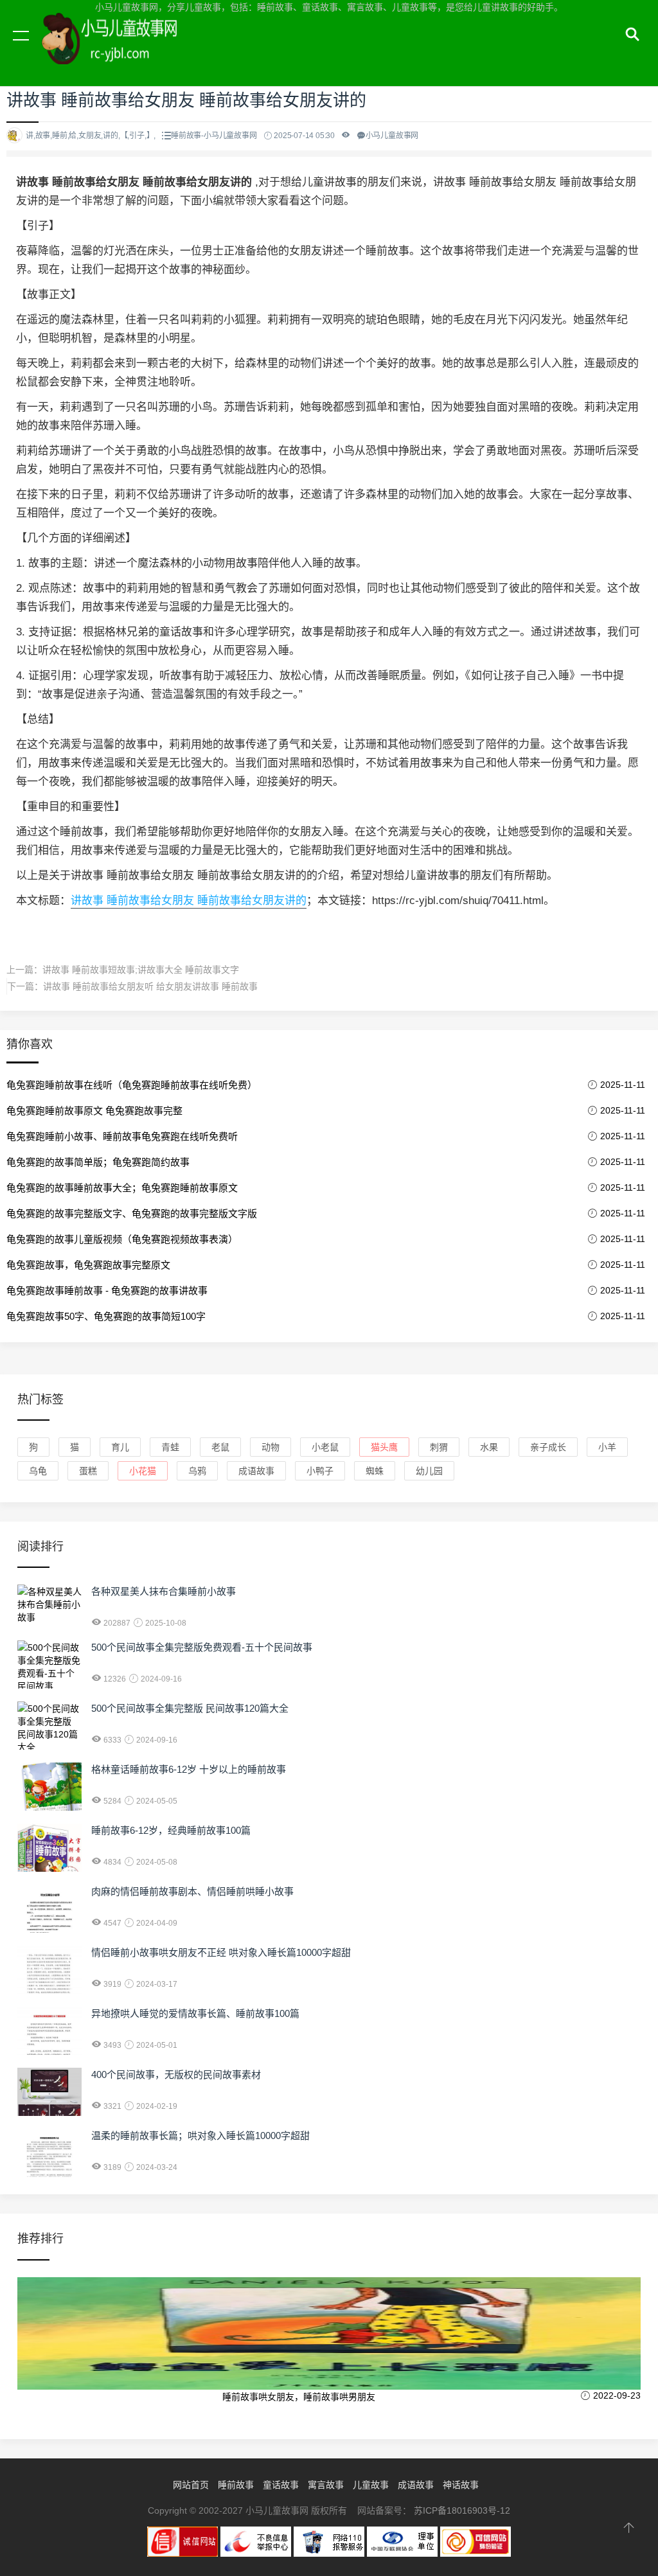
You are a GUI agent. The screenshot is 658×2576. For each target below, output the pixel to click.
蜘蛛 (375, 1471)
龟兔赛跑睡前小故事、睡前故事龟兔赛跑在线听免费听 (122, 1136)
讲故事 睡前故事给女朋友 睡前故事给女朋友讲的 (189, 901)
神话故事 (461, 2485)
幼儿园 (429, 1471)
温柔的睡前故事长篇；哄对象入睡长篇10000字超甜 (200, 2136)
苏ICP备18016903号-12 (462, 2510)
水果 (489, 1447)
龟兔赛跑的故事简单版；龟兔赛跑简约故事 (98, 1162)
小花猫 (143, 1471)
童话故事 (281, 2485)
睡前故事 (236, 2485)
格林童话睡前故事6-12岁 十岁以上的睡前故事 (189, 1769)
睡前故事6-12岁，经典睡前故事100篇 (171, 1830)
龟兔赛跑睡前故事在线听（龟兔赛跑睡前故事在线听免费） (132, 1085)
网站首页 (191, 2485)
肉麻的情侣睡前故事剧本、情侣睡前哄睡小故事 (192, 1891)
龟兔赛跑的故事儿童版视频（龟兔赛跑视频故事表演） (122, 1239)
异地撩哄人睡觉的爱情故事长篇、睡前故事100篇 (195, 2013)
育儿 (120, 1447)
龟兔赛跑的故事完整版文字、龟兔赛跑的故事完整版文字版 (132, 1213)
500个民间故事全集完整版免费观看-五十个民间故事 (202, 1647)
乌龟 (38, 1471)
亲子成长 (548, 1447)
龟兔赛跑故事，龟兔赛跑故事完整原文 (88, 1265)
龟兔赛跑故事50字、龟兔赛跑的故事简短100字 (106, 1316)
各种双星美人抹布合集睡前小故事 (164, 1591)
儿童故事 (371, 2485)
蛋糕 (88, 1471)
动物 (271, 1447)
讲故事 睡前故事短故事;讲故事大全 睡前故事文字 (141, 970)
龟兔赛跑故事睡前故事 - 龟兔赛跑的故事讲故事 (107, 1291)
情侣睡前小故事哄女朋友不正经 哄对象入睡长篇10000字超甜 (221, 1952)
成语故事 (256, 1471)
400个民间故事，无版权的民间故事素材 (176, 2074)
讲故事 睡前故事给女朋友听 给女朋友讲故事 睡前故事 (150, 986)
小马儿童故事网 (122, 50)
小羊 (607, 1447)
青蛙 (170, 1447)
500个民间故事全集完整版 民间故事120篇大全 (190, 1708)
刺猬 (439, 1447)
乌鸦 (197, 1471)
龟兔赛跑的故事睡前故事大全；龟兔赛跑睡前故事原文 (122, 1188)
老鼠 (220, 1447)
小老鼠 (325, 1447)
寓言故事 (326, 2485)
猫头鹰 (384, 1447)
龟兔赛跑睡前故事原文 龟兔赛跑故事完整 (94, 1111)
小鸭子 (320, 1471)
